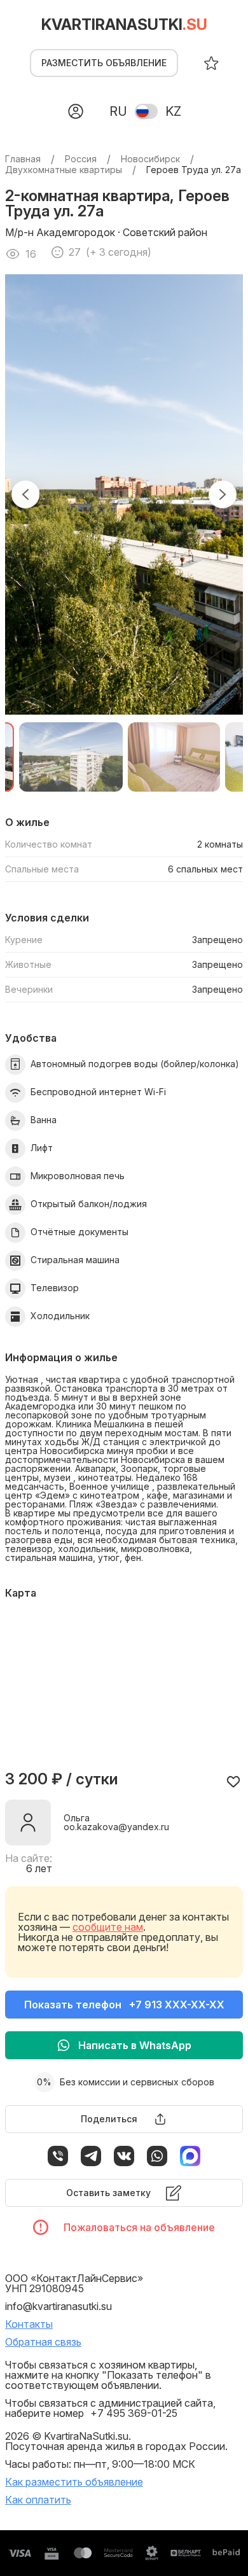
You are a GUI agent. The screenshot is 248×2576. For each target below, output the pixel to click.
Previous (25, 494)
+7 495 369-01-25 (134, 2413)
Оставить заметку (108, 2193)
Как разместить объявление (74, 2482)
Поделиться (109, 2119)
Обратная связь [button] (43, 2342)
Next (223, 494)
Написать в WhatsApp (135, 2045)
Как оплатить (38, 2500)
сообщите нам (108, 1927)
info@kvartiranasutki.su (59, 2306)
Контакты (29, 2324)
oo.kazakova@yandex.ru (116, 1827)
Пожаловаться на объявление (139, 2227)
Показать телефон (124, 2005)
